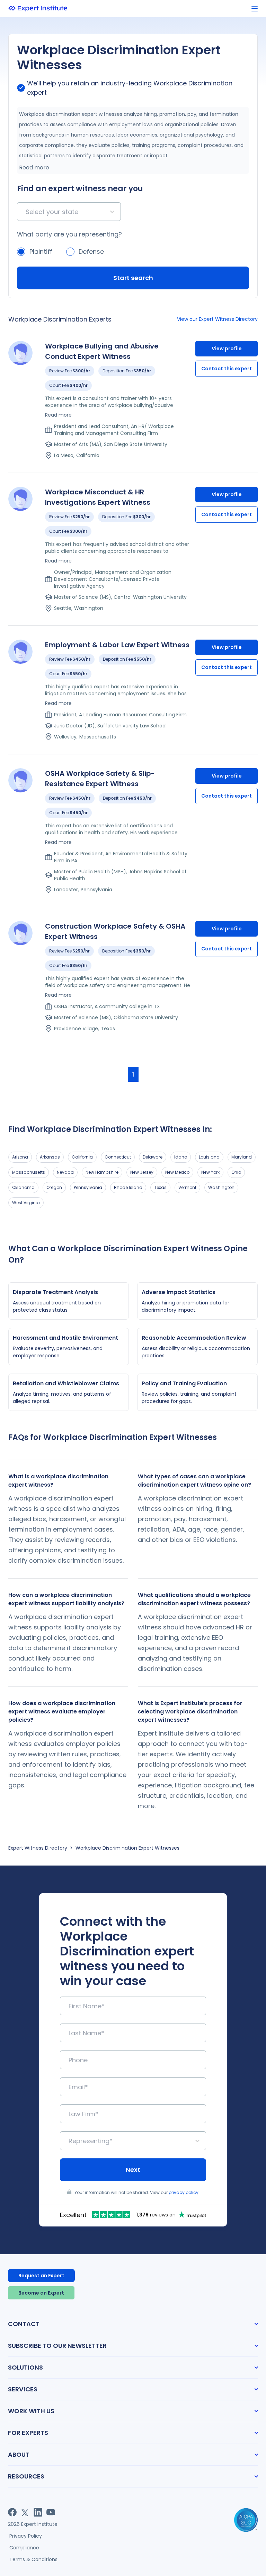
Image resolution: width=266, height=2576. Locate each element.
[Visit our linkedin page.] (38, 2512)
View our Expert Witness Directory (217, 319)
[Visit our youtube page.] (51, 2512)
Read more (34, 168)
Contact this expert (227, 369)
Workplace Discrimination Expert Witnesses (127, 1848)
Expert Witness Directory (38, 1848)
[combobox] (26, 212)
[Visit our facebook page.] (12, 2512)
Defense (91, 252)
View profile (227, 348)
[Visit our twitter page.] (25, 2512)
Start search (133, 278)
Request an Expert (41, 2276)
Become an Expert (41, 2293)
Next (133, 2170)
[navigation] (255, 9)
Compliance (24, 2548)
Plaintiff (41, 252)
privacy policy (184, 2192)
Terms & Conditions (33, 2559)
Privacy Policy (26, 2536)
